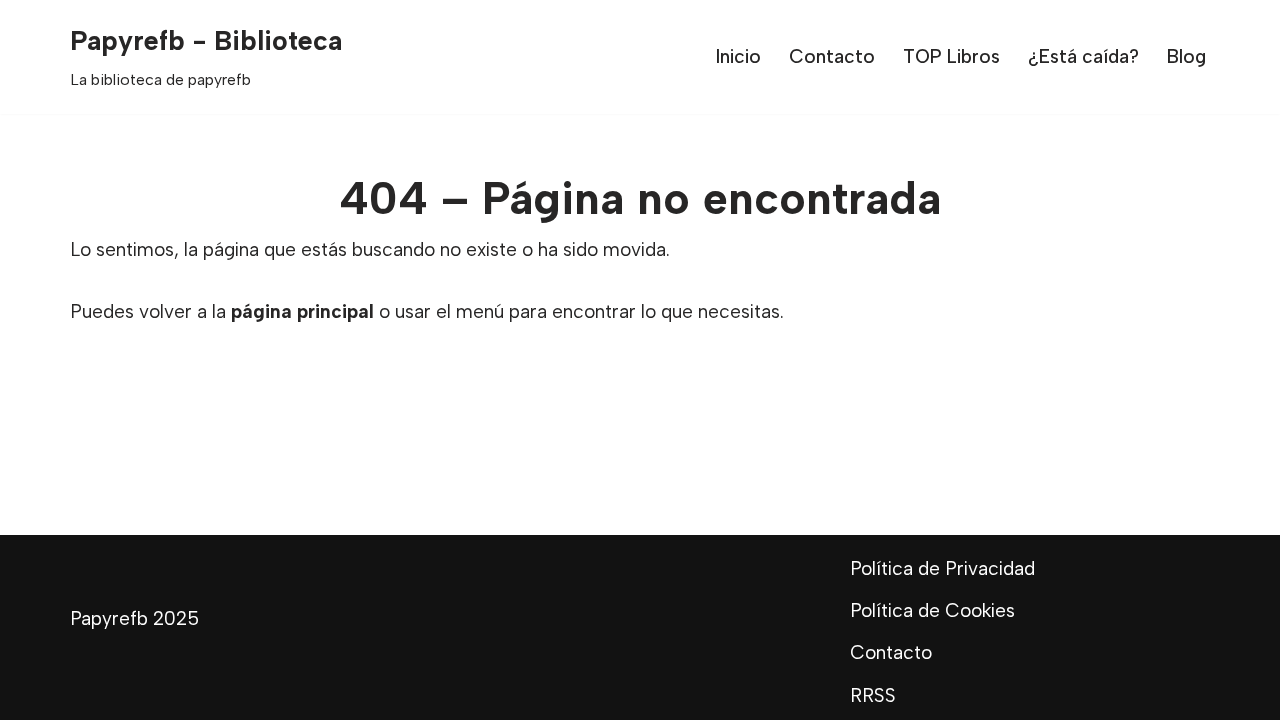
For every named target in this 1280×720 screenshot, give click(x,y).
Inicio (738, 56)
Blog (1186, 56)
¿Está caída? (1083, 56)
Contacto (832, 56)
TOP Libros (951, 56)
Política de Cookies (932, 610)
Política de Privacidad (942, 568)
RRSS (873, 695)
